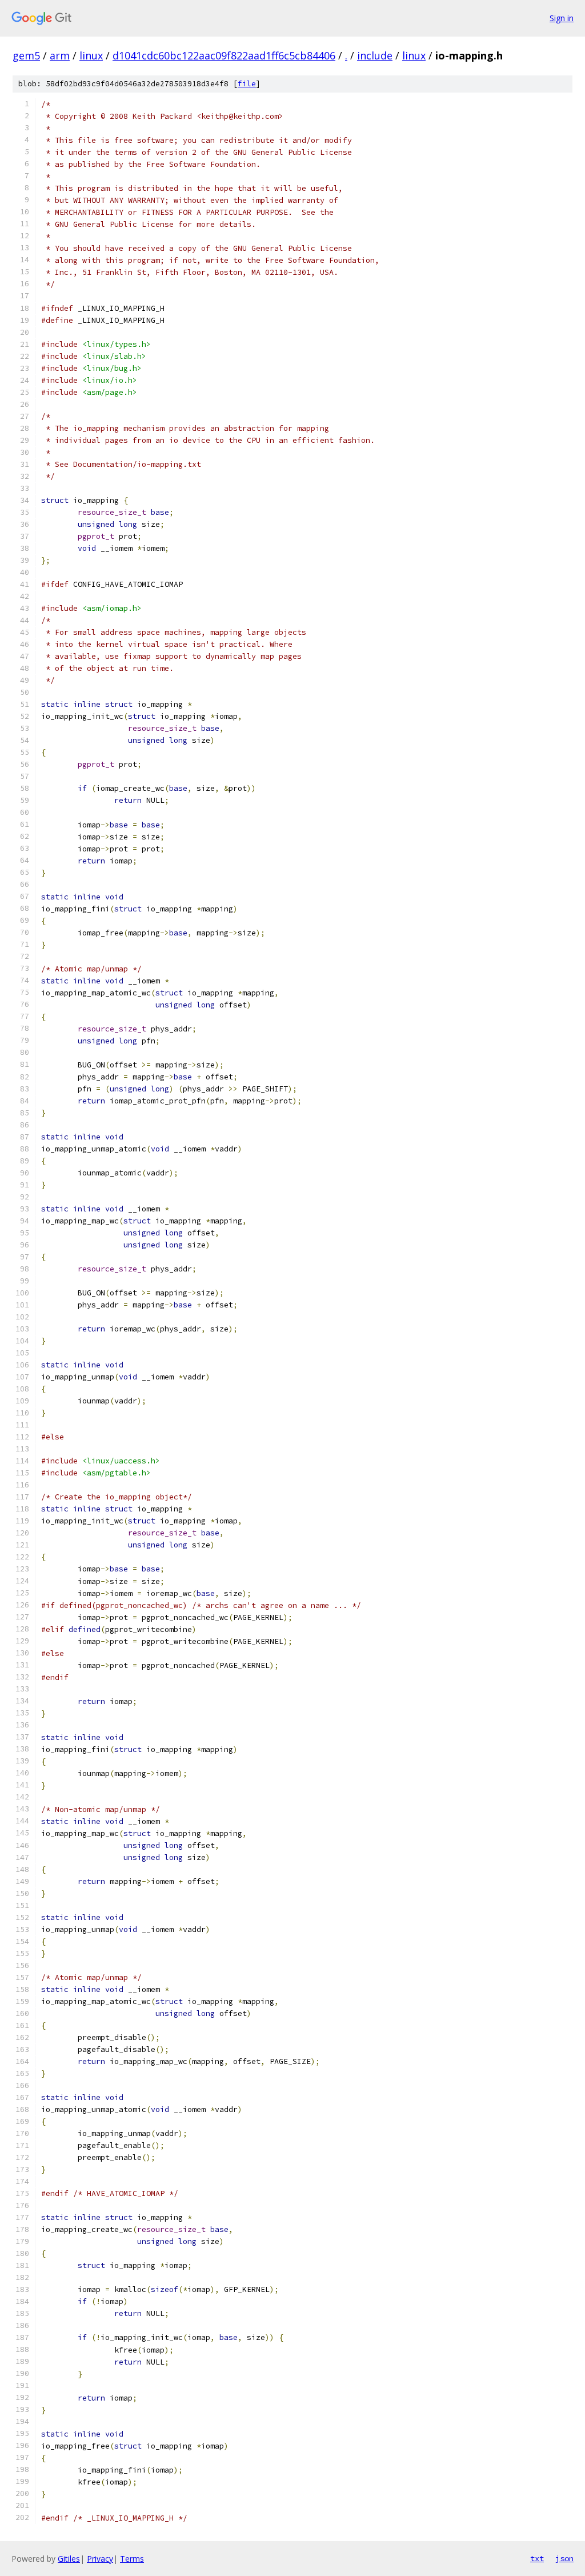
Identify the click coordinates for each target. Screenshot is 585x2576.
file (247, 84)
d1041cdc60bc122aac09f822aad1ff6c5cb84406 (224, 55)
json (564, 2558)
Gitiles (69, 2559)
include (375, 55)
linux (91, 55)
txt (537, 2558)
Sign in (562, 18)
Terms (132, 2559)
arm (60, 55)
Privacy (100, 2559)
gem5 (26, 55)
